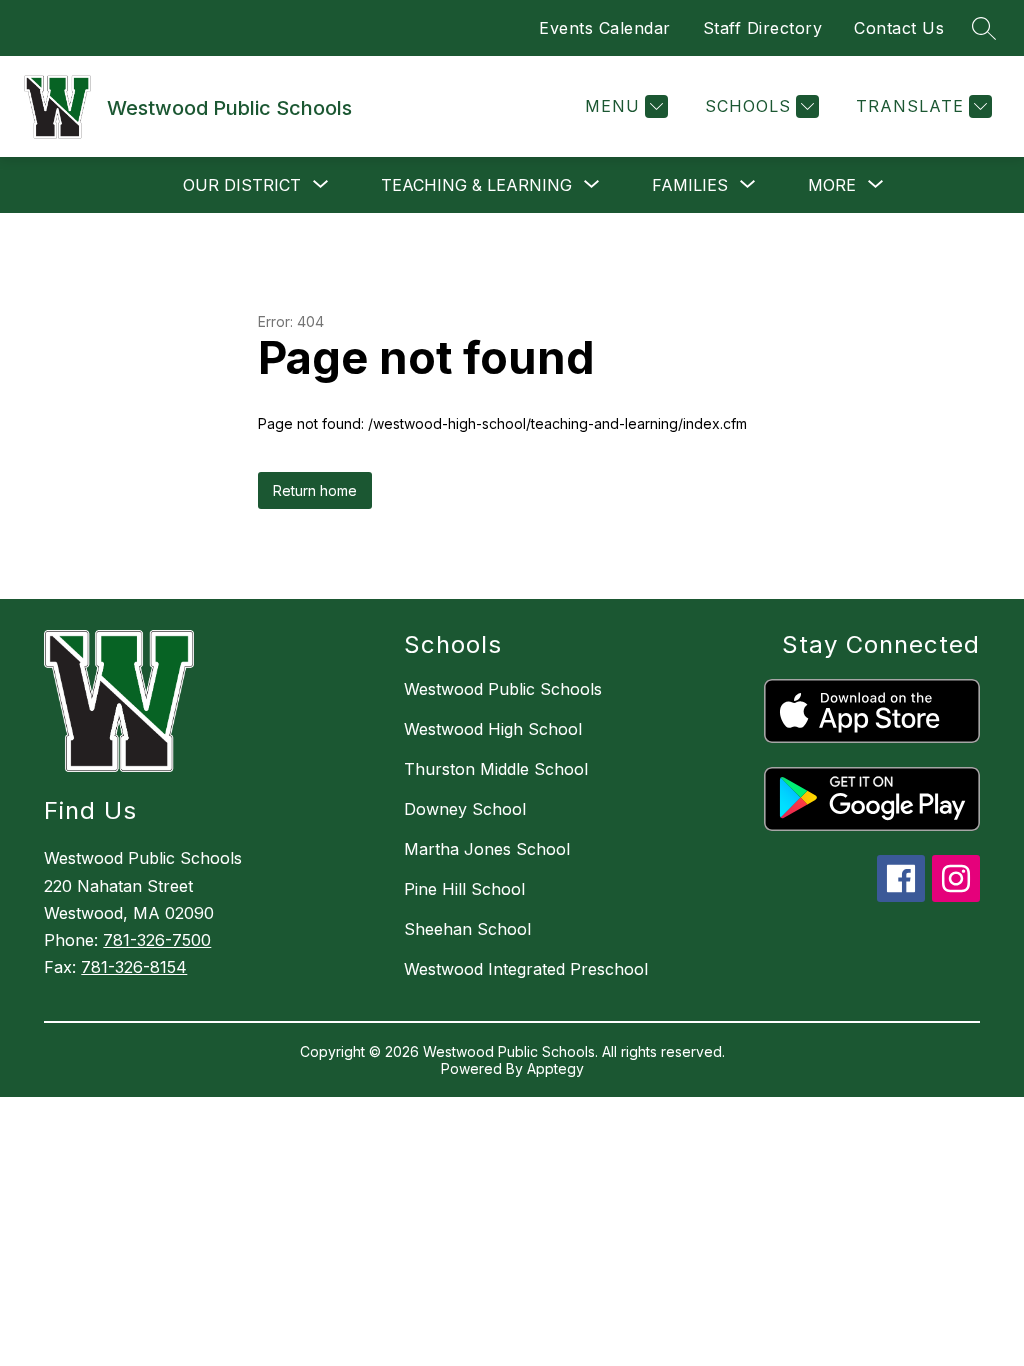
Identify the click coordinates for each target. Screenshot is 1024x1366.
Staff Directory (763, 28)
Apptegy (555, 1068)
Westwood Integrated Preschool (526, 969)
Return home (315, 490)
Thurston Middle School (496, 769)
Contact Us (899, 28)
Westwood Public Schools (503, 689)
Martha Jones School (487, 849)
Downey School (465, 809)
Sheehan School (467, 929)
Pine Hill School (464, 889)
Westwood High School (493, 729)
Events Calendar (605, 28)
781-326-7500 (157, 940)
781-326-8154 (134, 967)
